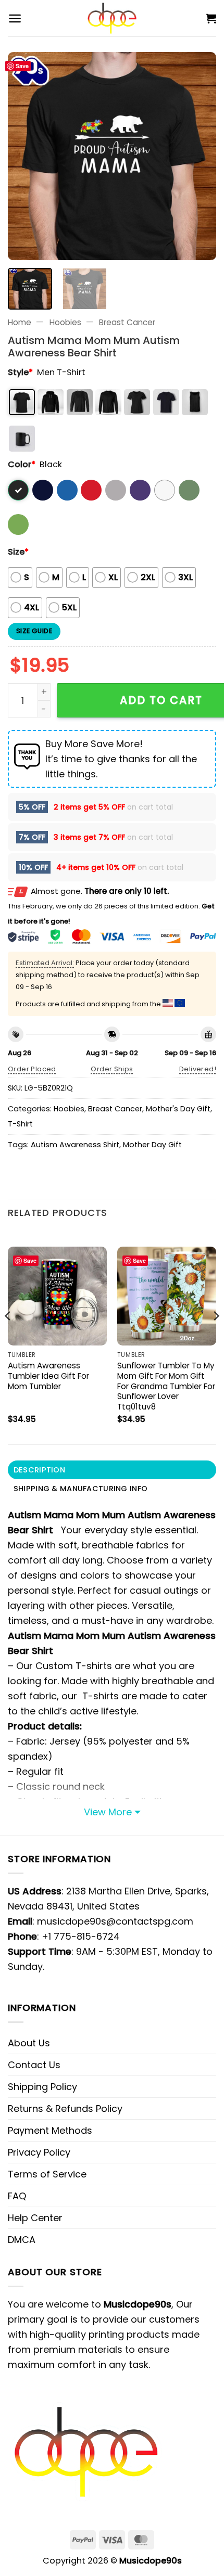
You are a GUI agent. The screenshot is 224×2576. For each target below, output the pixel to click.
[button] (15, 18)
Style (20, 372)
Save (22, 66)
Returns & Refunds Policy (65, 2109)
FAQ (17, 2196)
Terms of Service (47, 2174)
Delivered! (198, 1069)
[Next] (199, 156)
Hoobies (65, 322)
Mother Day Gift (152, 1145)
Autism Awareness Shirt (75, 1145)
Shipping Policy (42, 2087)
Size (18, 552)
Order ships (112, 1069)
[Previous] (25, 156)
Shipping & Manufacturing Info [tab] (80, 1489)
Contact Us (34, 2065)
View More (108, 1812)
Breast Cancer (127, 322)
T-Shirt (20, 1124)
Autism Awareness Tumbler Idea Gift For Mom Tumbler (48, 1376)
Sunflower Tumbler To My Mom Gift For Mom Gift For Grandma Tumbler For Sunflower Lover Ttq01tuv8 (166, 1386)
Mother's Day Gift (178, 1109)
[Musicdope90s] (112, 18)
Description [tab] (39, 1470)
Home (20, 322)
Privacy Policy (39, 2152)
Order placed (32, 1069)
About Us (29, 2043)
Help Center (35, 2218)
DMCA (22, 2240)
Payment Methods (50, 2130)
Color (22, 464)
